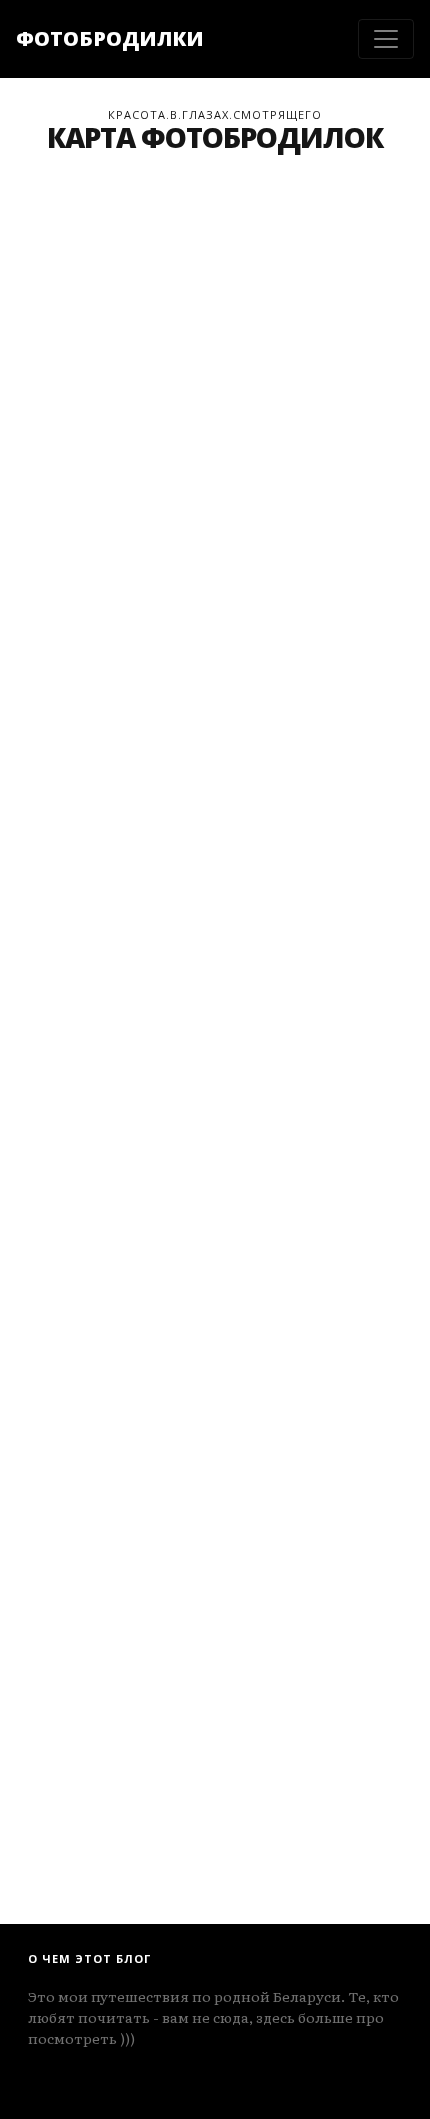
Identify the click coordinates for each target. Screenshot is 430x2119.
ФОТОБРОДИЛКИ (110, 38)
